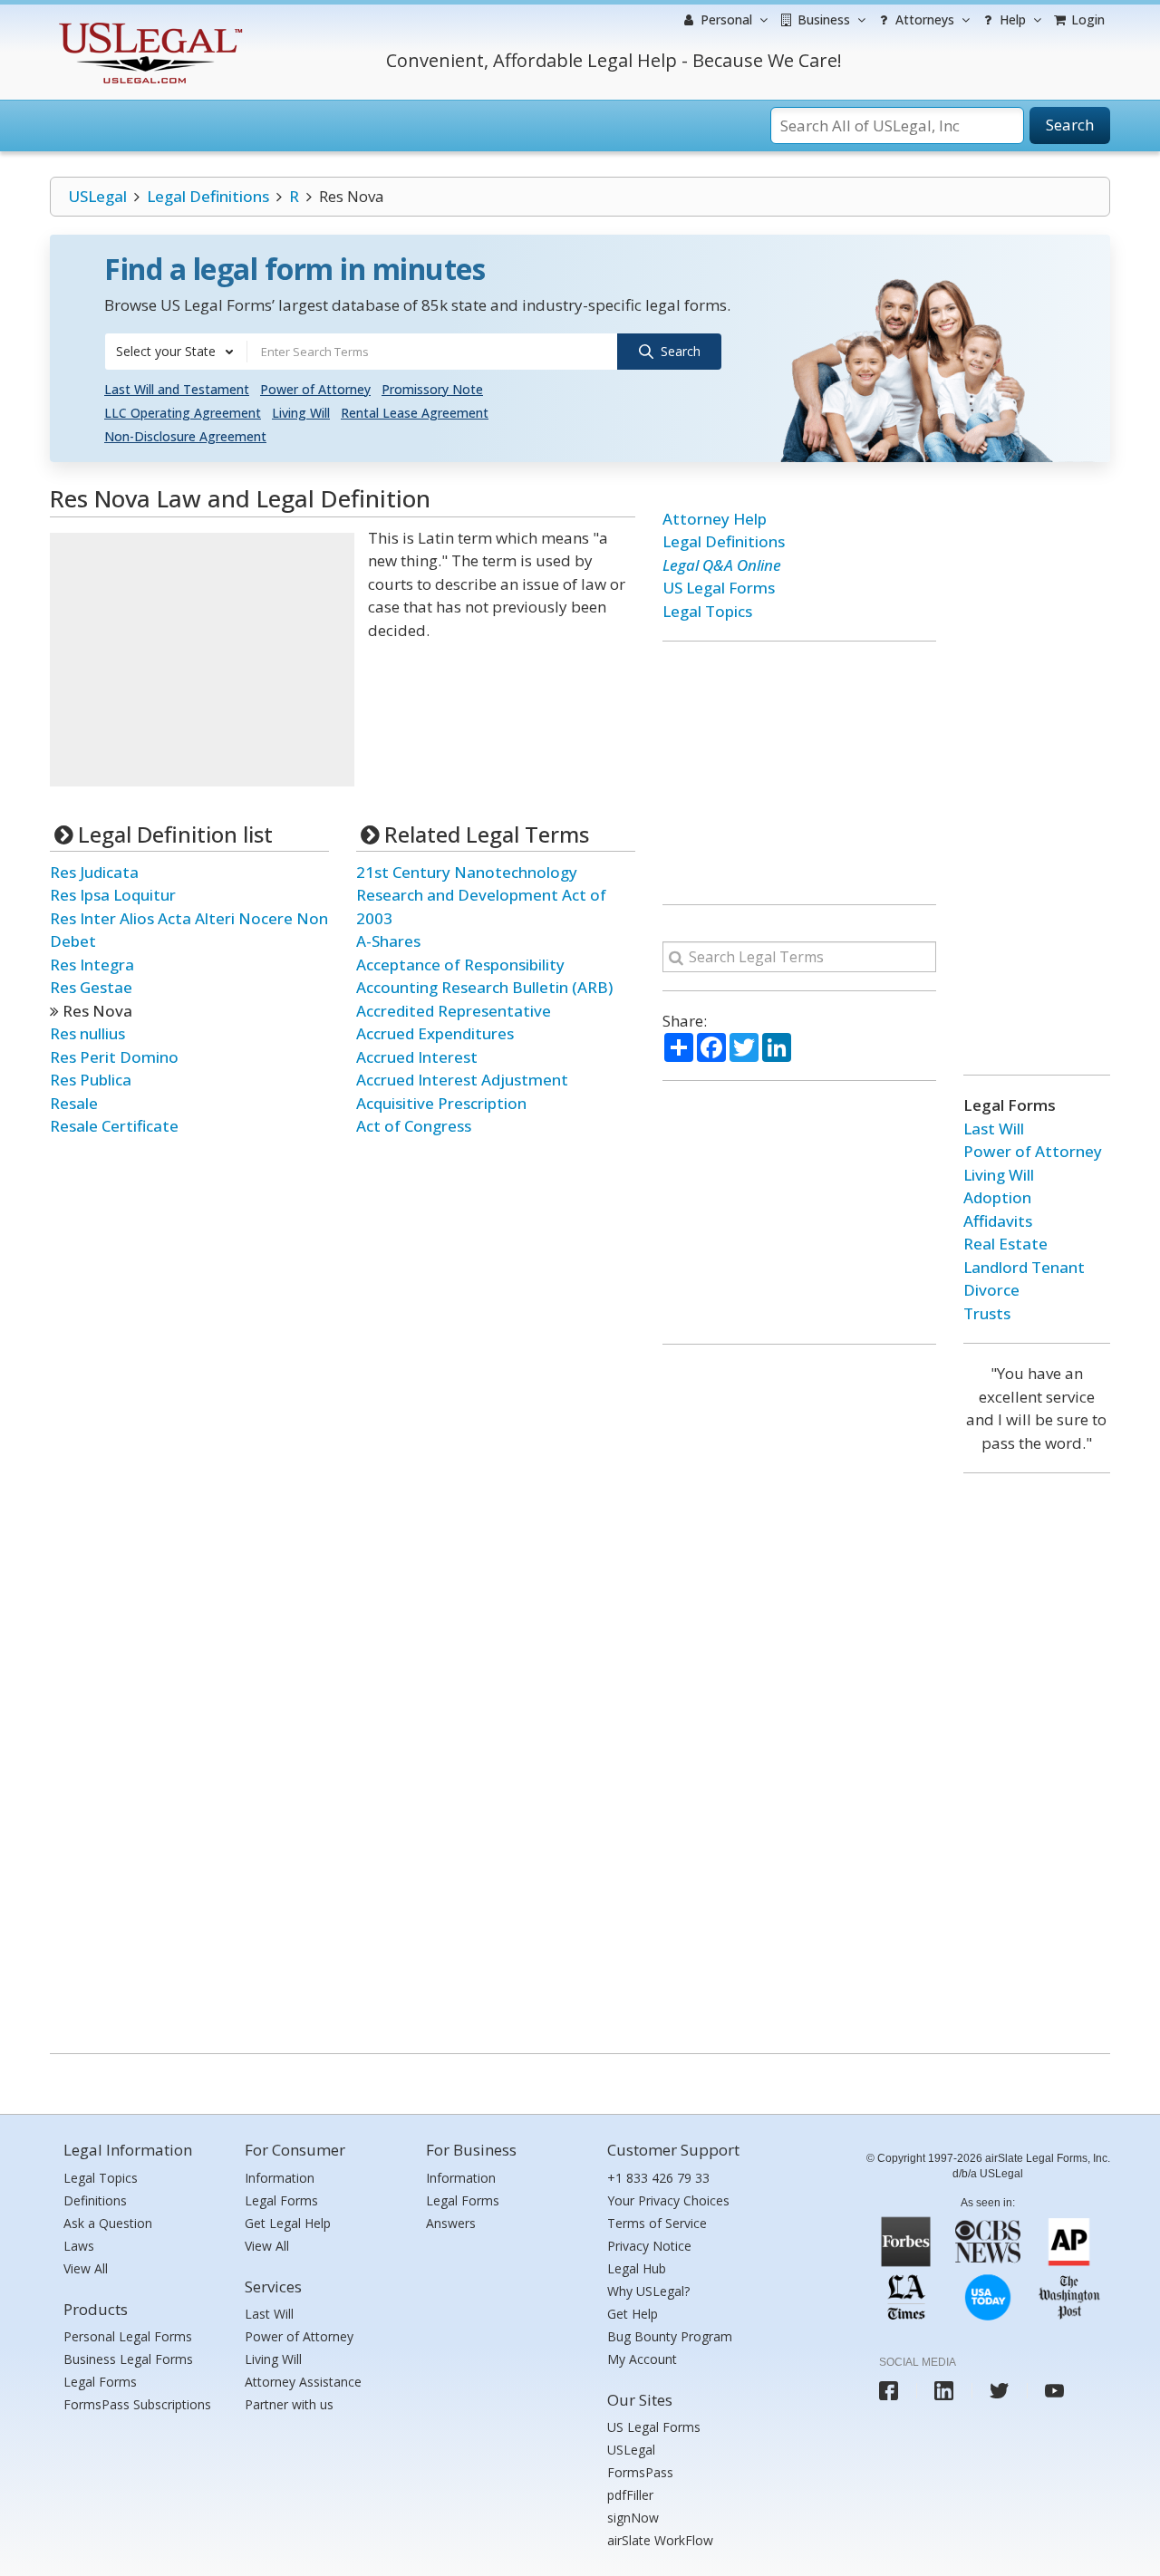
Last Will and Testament (177, 389)
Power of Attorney (315, 389)
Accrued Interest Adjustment (462, 1080)
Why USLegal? (648, 2291)
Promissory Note (432, 389)
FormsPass (640, 2472)
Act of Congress (414, 1126)
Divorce (991, 1290)
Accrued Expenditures (435, 1033)
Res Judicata (94, 872)
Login (1086, 19)
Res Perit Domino (114, 1057)
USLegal (97, 196)
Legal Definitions (208, 196)
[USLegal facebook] (889, 2391)
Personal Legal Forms (128, 2336)
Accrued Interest (417, 1057)
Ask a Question (108, 2223)
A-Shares (388, 941)
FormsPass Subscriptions (137, 2404)
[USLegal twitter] (999, 2391)
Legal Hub (637, 2268)
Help (1011, 19)
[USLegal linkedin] (944, 2391)
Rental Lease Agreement (415, 413)
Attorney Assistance (303, 2382)
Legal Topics (707, 611)
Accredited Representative (454, 1011)
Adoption (997, 1197)
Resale (74, 1103)
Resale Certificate (114, 1126)
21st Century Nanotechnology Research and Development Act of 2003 (481, 895)
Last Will (994, 1129)
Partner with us (289, 2404)
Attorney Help (715, 519)
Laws (79, 2246)
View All (86, 2268)
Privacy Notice (649, 2246)
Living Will (301, 413)
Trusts (987, 1313)
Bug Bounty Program (670, 2336)
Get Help (633, 2314)
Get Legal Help (288, 2223)
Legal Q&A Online (722, 565)
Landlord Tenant (1024, 1267)
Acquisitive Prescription (441, 1103)
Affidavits (998, 1221)
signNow (633, 2518)
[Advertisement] (202, 660)
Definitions (95, 2200)
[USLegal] (148, 25)
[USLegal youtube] (1054, 2391)
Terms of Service (657, 2223)
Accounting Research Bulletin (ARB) (484, 987)
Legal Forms (100, 2382)
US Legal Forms (719, 588)
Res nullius (87, 1033)
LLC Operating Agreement (183, 413)
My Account (642, 2359)
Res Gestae (91, 987)
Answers (451, 2223)
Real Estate (1005, 1244)
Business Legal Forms (128, 2359)
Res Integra (92, 965)
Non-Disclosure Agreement (185, 436)
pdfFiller (630, 2495)
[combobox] (176, 352)
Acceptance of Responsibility (460, 965)
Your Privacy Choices (668, 2200)
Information (280, 2178)
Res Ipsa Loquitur (113, 895)
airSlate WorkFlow (660, 2540)
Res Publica (91, 1080)
